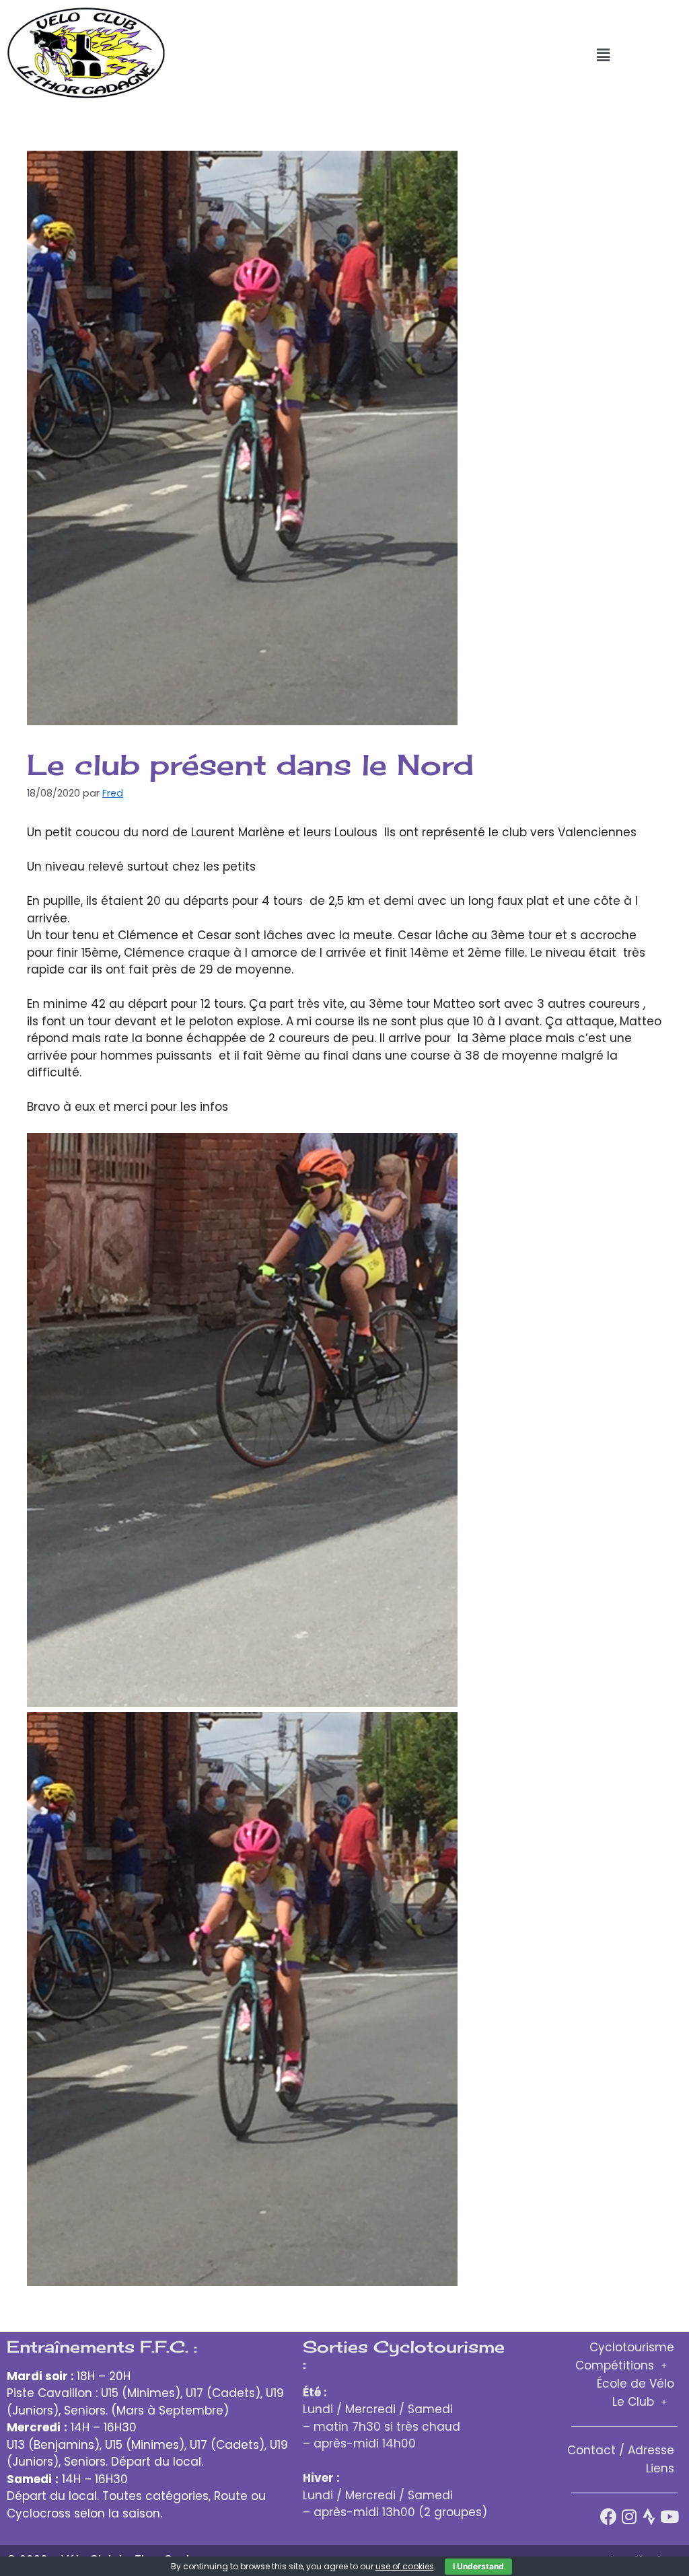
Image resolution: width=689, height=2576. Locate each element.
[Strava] (649, 2516)
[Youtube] (669, 2516)
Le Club (633, 2402)
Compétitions (615, 2365)
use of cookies (405, 2566)
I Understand (478, 2566)
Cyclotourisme (632, 2347)
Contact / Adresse (621, 2450)
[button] (603, 55)
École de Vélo (636, 2384)
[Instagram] (629, 2516)
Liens (660, 2468)
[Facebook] (609, 2516)
